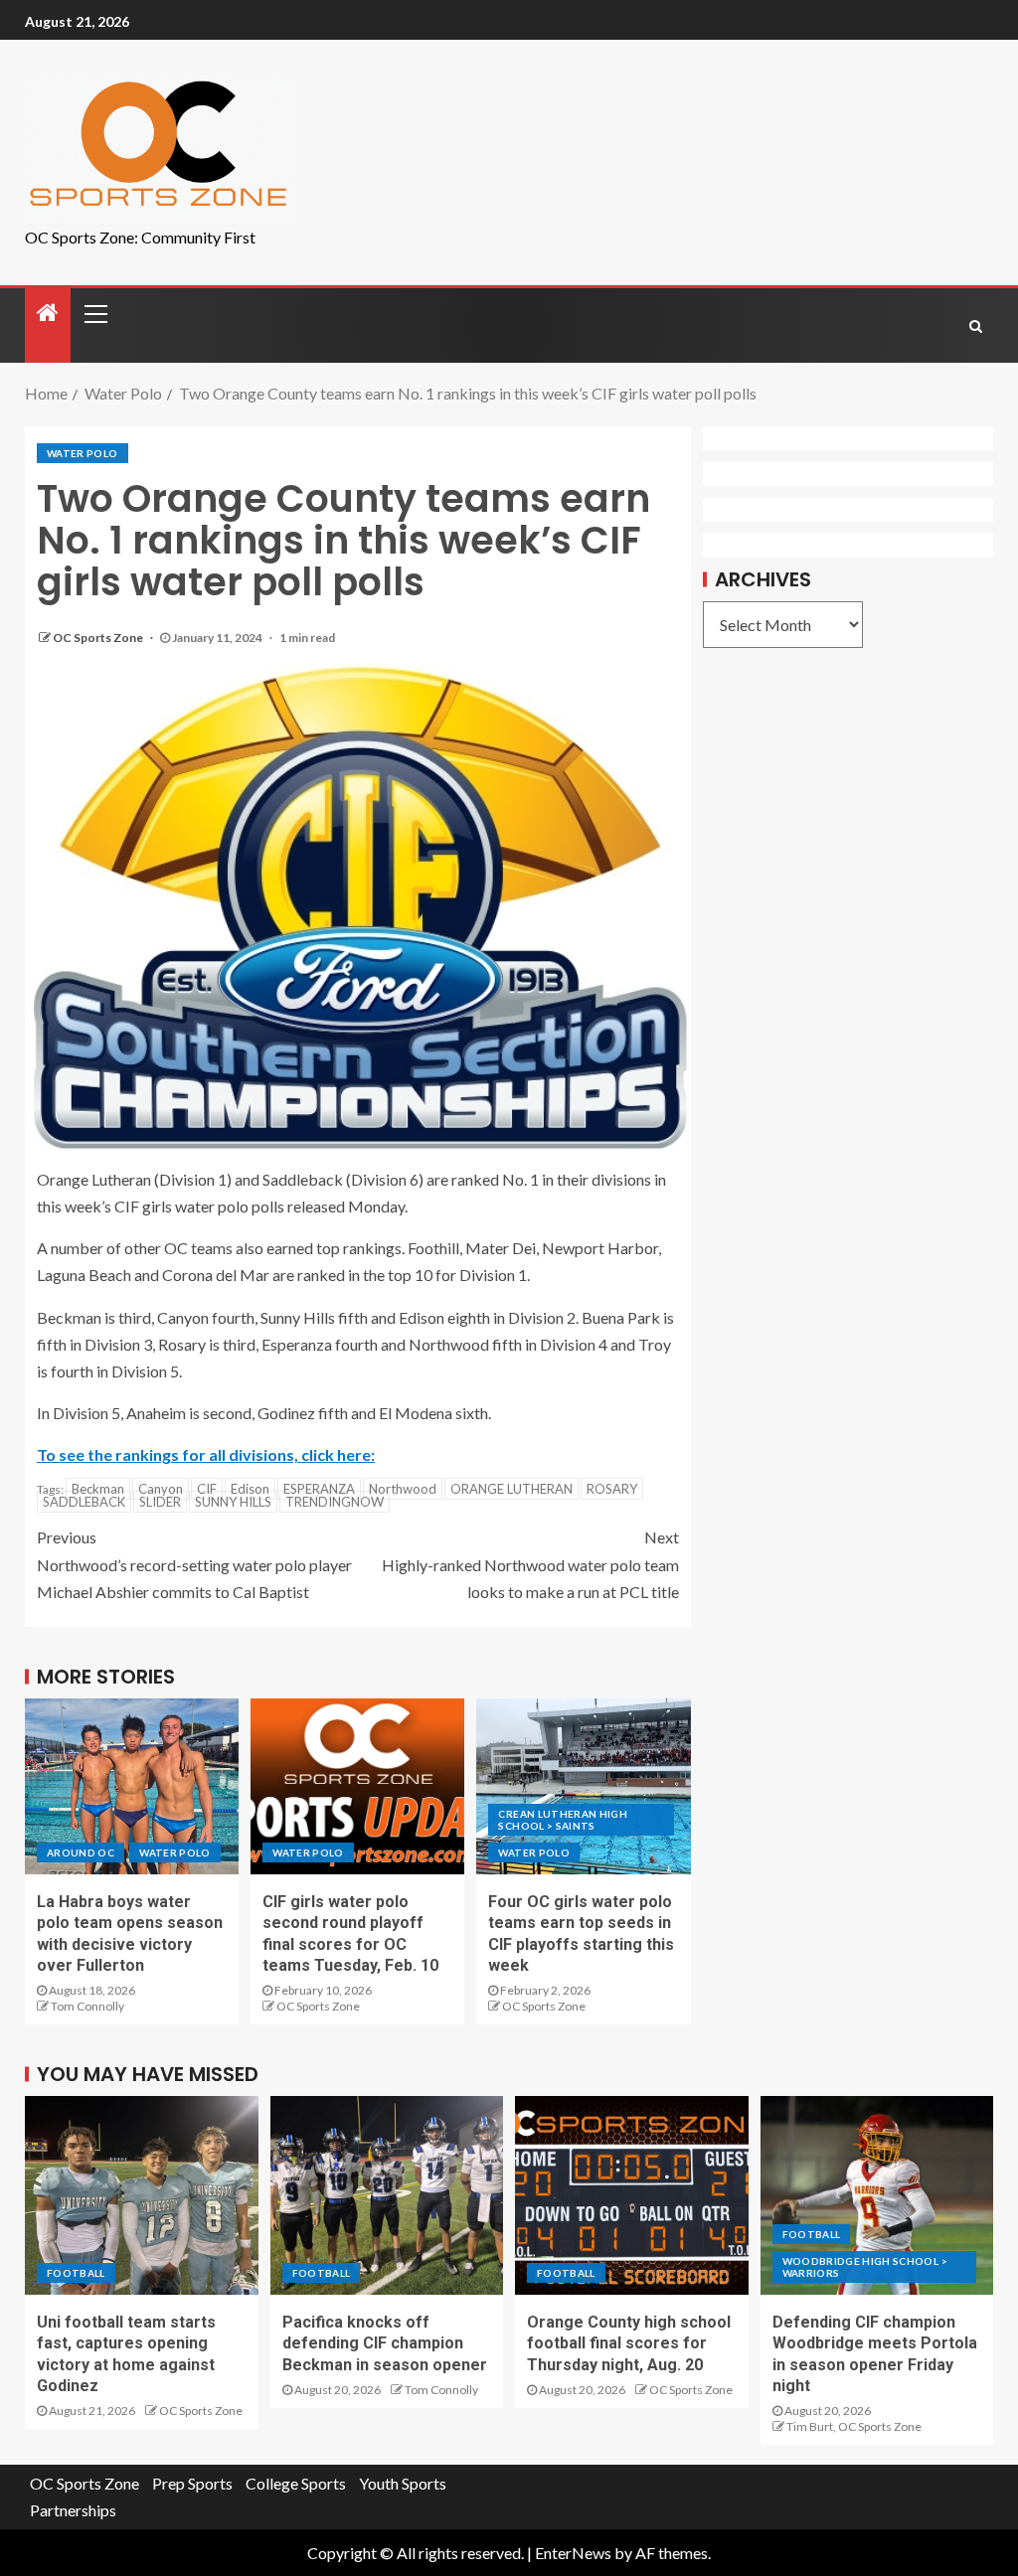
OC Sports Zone (99, 638)
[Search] (976, 326)
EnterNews (573, 2553)
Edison (250, 1489)
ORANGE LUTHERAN (511, 1489)
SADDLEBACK (84, 1502)
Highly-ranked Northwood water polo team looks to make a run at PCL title (530, 1564)
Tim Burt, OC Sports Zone (854, 2426)
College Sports (296, 2483)
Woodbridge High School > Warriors (865, 2267)
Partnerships (73, 2510)
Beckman (98, 1489)
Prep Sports (192, 2483)
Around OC (81, 1852)
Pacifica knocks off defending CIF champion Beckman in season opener (385, 2343)
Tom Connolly (87, 2006)
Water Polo (83, 453)
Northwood (403, 1489)
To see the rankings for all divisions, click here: (206, 1454)
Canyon (161, 1489)
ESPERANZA (319, 1489)
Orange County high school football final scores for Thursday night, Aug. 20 (629, 2343)
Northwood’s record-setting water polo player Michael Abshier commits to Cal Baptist (194, 1564)
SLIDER (160, 1502)
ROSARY (612, 1489)
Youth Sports (403, 2483)
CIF (207, 1489)
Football (76, 2273)
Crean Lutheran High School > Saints (563, 1820)
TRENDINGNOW (335, 1502)
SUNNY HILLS (233, 1502)
